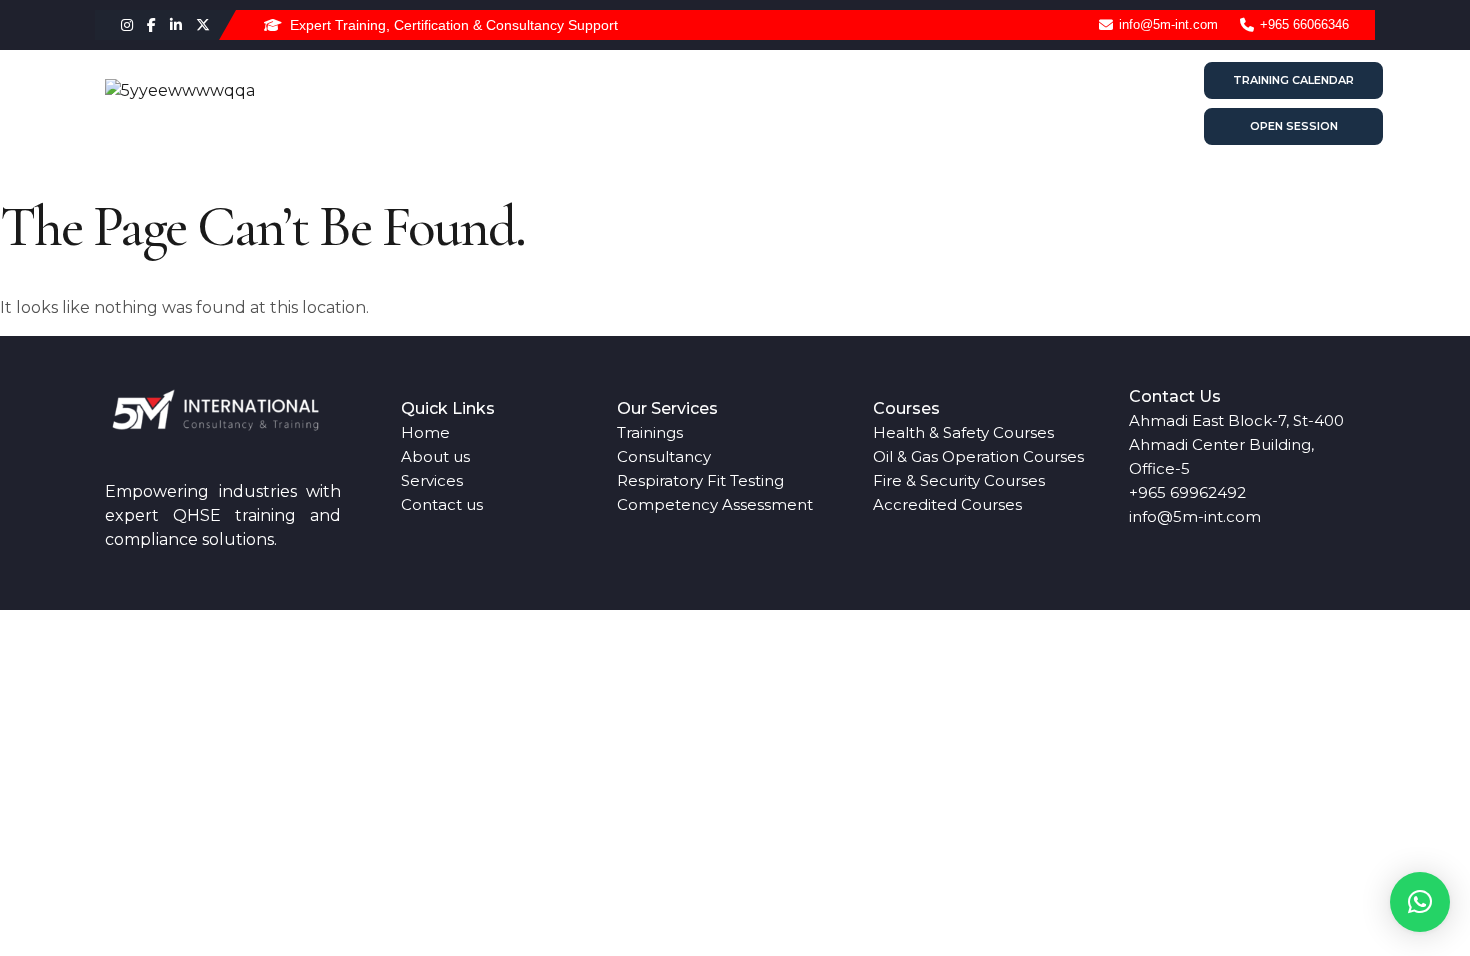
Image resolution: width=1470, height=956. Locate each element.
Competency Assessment (715, 504)
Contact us (1096, 103)
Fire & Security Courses (959, 480)
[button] (1420, 902)
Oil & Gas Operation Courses (978, 456)
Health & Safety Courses (963, 432)
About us (756, 103)
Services (863, 103)
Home (657, 103)
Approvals (973, 103)
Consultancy (664, 456)
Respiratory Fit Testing (700, 480)
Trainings (650, 432)
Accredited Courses (947, 504)
